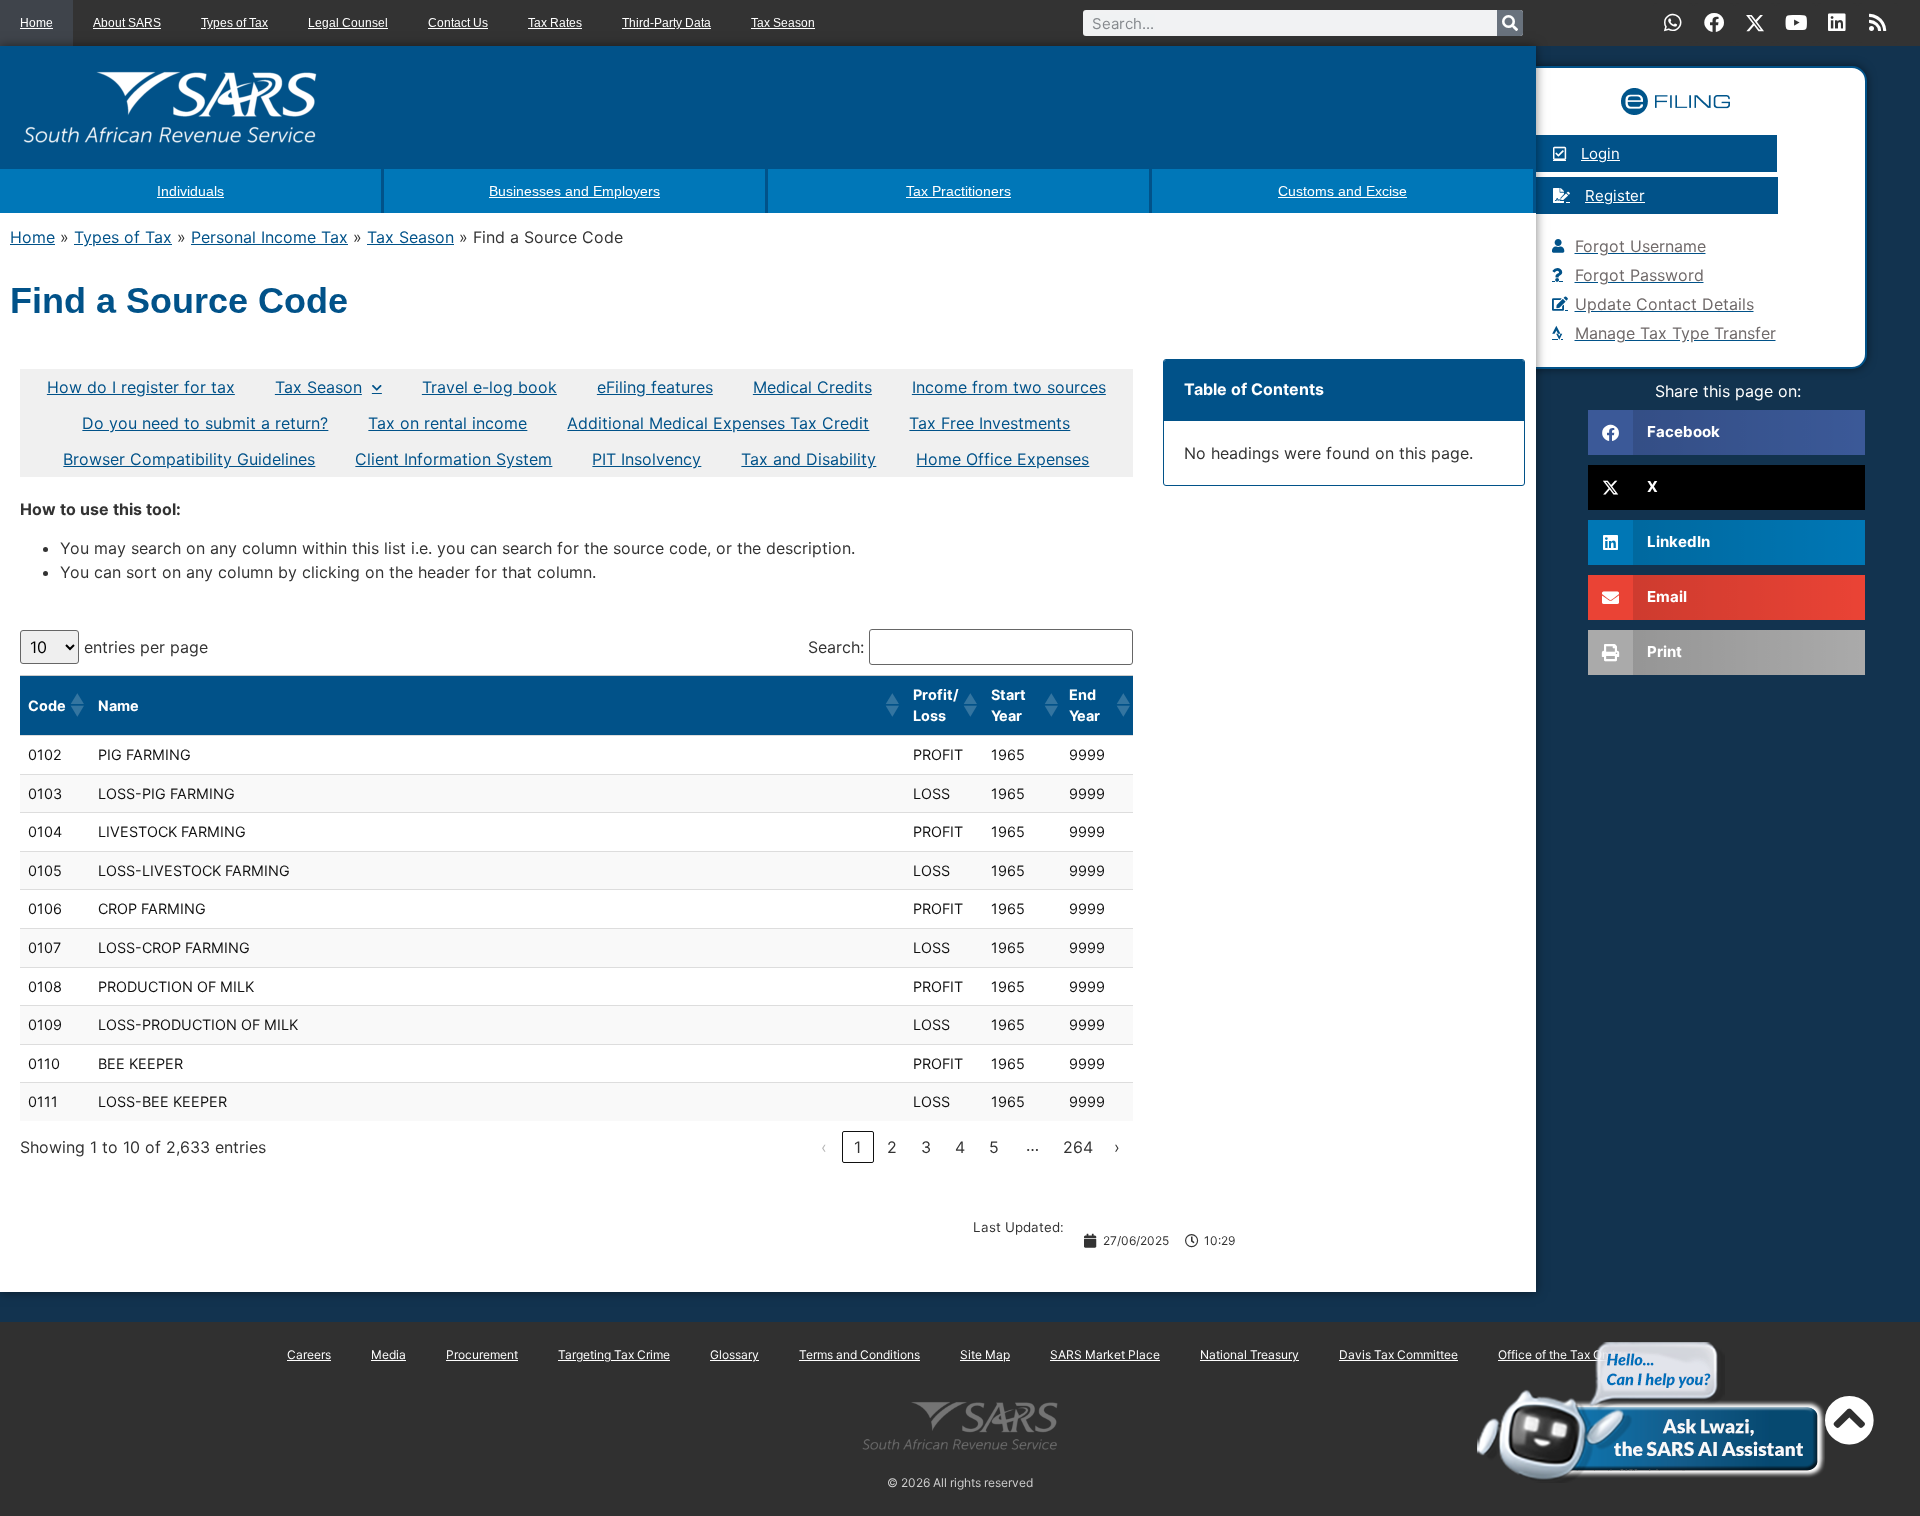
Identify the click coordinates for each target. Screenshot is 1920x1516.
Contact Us (458, 23)
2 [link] (892, 1147)
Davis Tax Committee (1398, 1354)
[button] (76, 705)
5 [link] (994, 1147)
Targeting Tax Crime (614, 1354)
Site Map (985, 1354)
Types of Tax (234, 23)
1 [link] (857, 1147)
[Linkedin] (1837, 23)
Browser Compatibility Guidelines (189, 459)
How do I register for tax (141, 387)
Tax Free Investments (989, 423)
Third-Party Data (666, 23)
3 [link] (926, 1147)
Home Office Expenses (1002, 459)
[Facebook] (1714, 23)
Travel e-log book (489, 387)
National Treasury (1249, 1354)
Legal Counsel (348, 23)
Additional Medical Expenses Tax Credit (718, 423)
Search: (836, 647)
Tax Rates (555, 23)
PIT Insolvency (646, 459)
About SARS (127, 23)
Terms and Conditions (859, 1354)
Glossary (734, 1354)
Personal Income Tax (269, 237)
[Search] (1510, 23)
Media (388, 1354)
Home (36, 23)
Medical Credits (812, 387)
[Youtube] (1796, 23)
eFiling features (655, 387)
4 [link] (960, 1147)
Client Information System (453, 459)
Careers (309, 1354)
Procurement (482, 1354)
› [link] (1117, 1147)
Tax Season (783, 23)
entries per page (146, 647)
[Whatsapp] (1673, 23)
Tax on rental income (447, 423)
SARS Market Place (1105, 1354)
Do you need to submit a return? (205, 423)
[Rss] (1878, 23)
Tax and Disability (808, 459)
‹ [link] (824, 1147)
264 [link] (1078, 1147)
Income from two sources (1009, 387)
